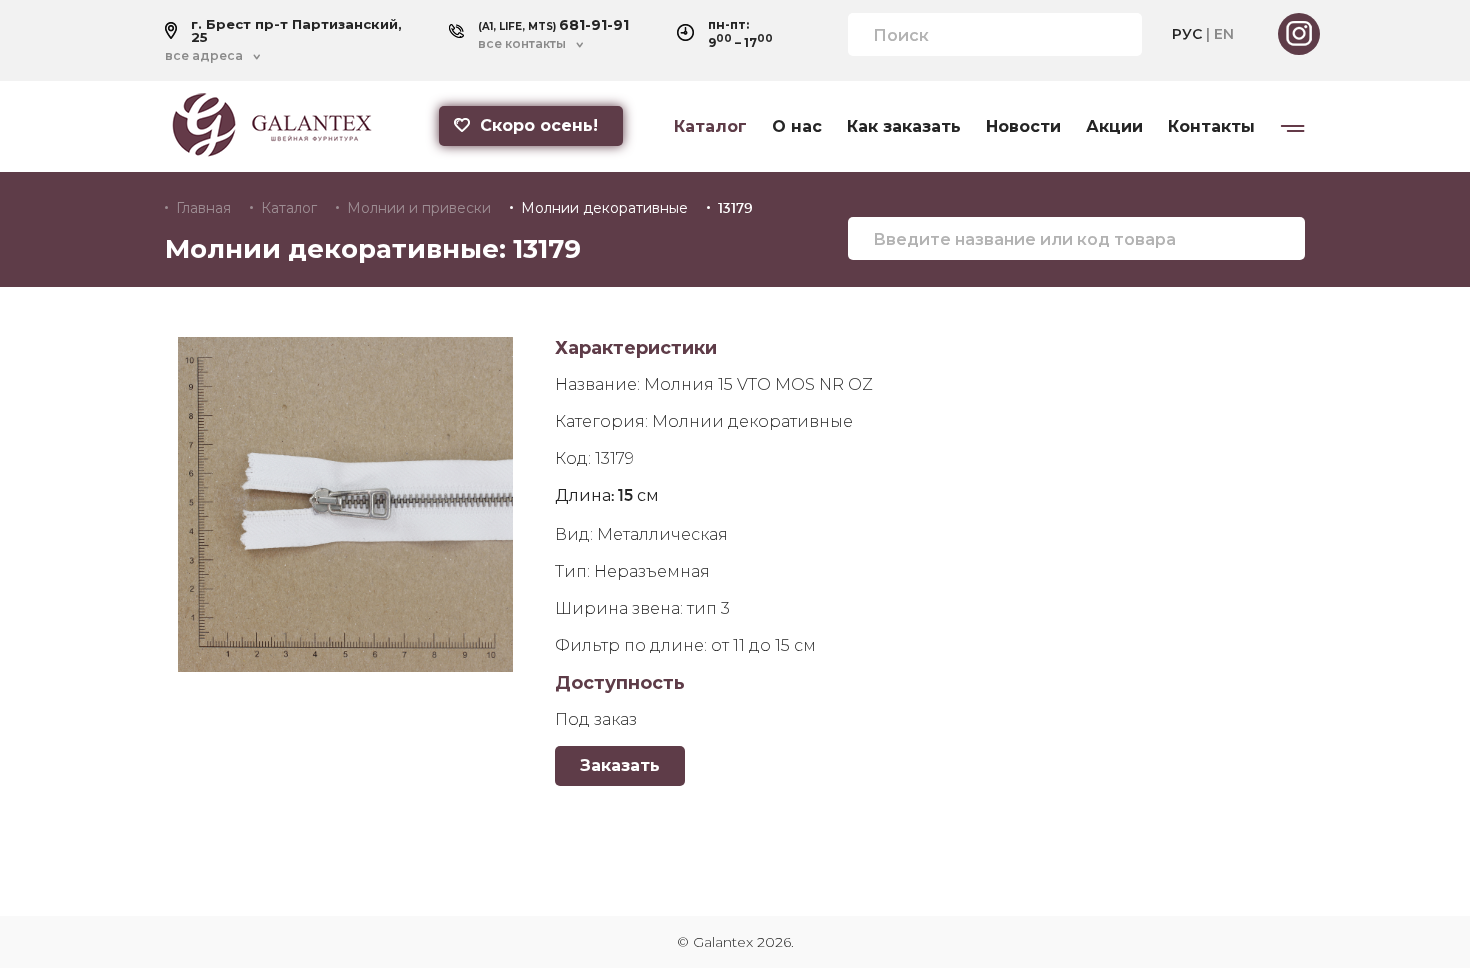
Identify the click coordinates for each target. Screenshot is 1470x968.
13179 (735, 208)
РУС (1187, 34)
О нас (797, 127)
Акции (1114, 127)
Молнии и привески (419, 208)
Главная (203, 208)
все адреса (204, 56)
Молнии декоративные (604, 208)
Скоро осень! (539, 125)
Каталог (710, 127)
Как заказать (904, 127)
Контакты (1211, 127)
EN (1224, 34)
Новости (1023, 127)
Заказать (620, 765)
